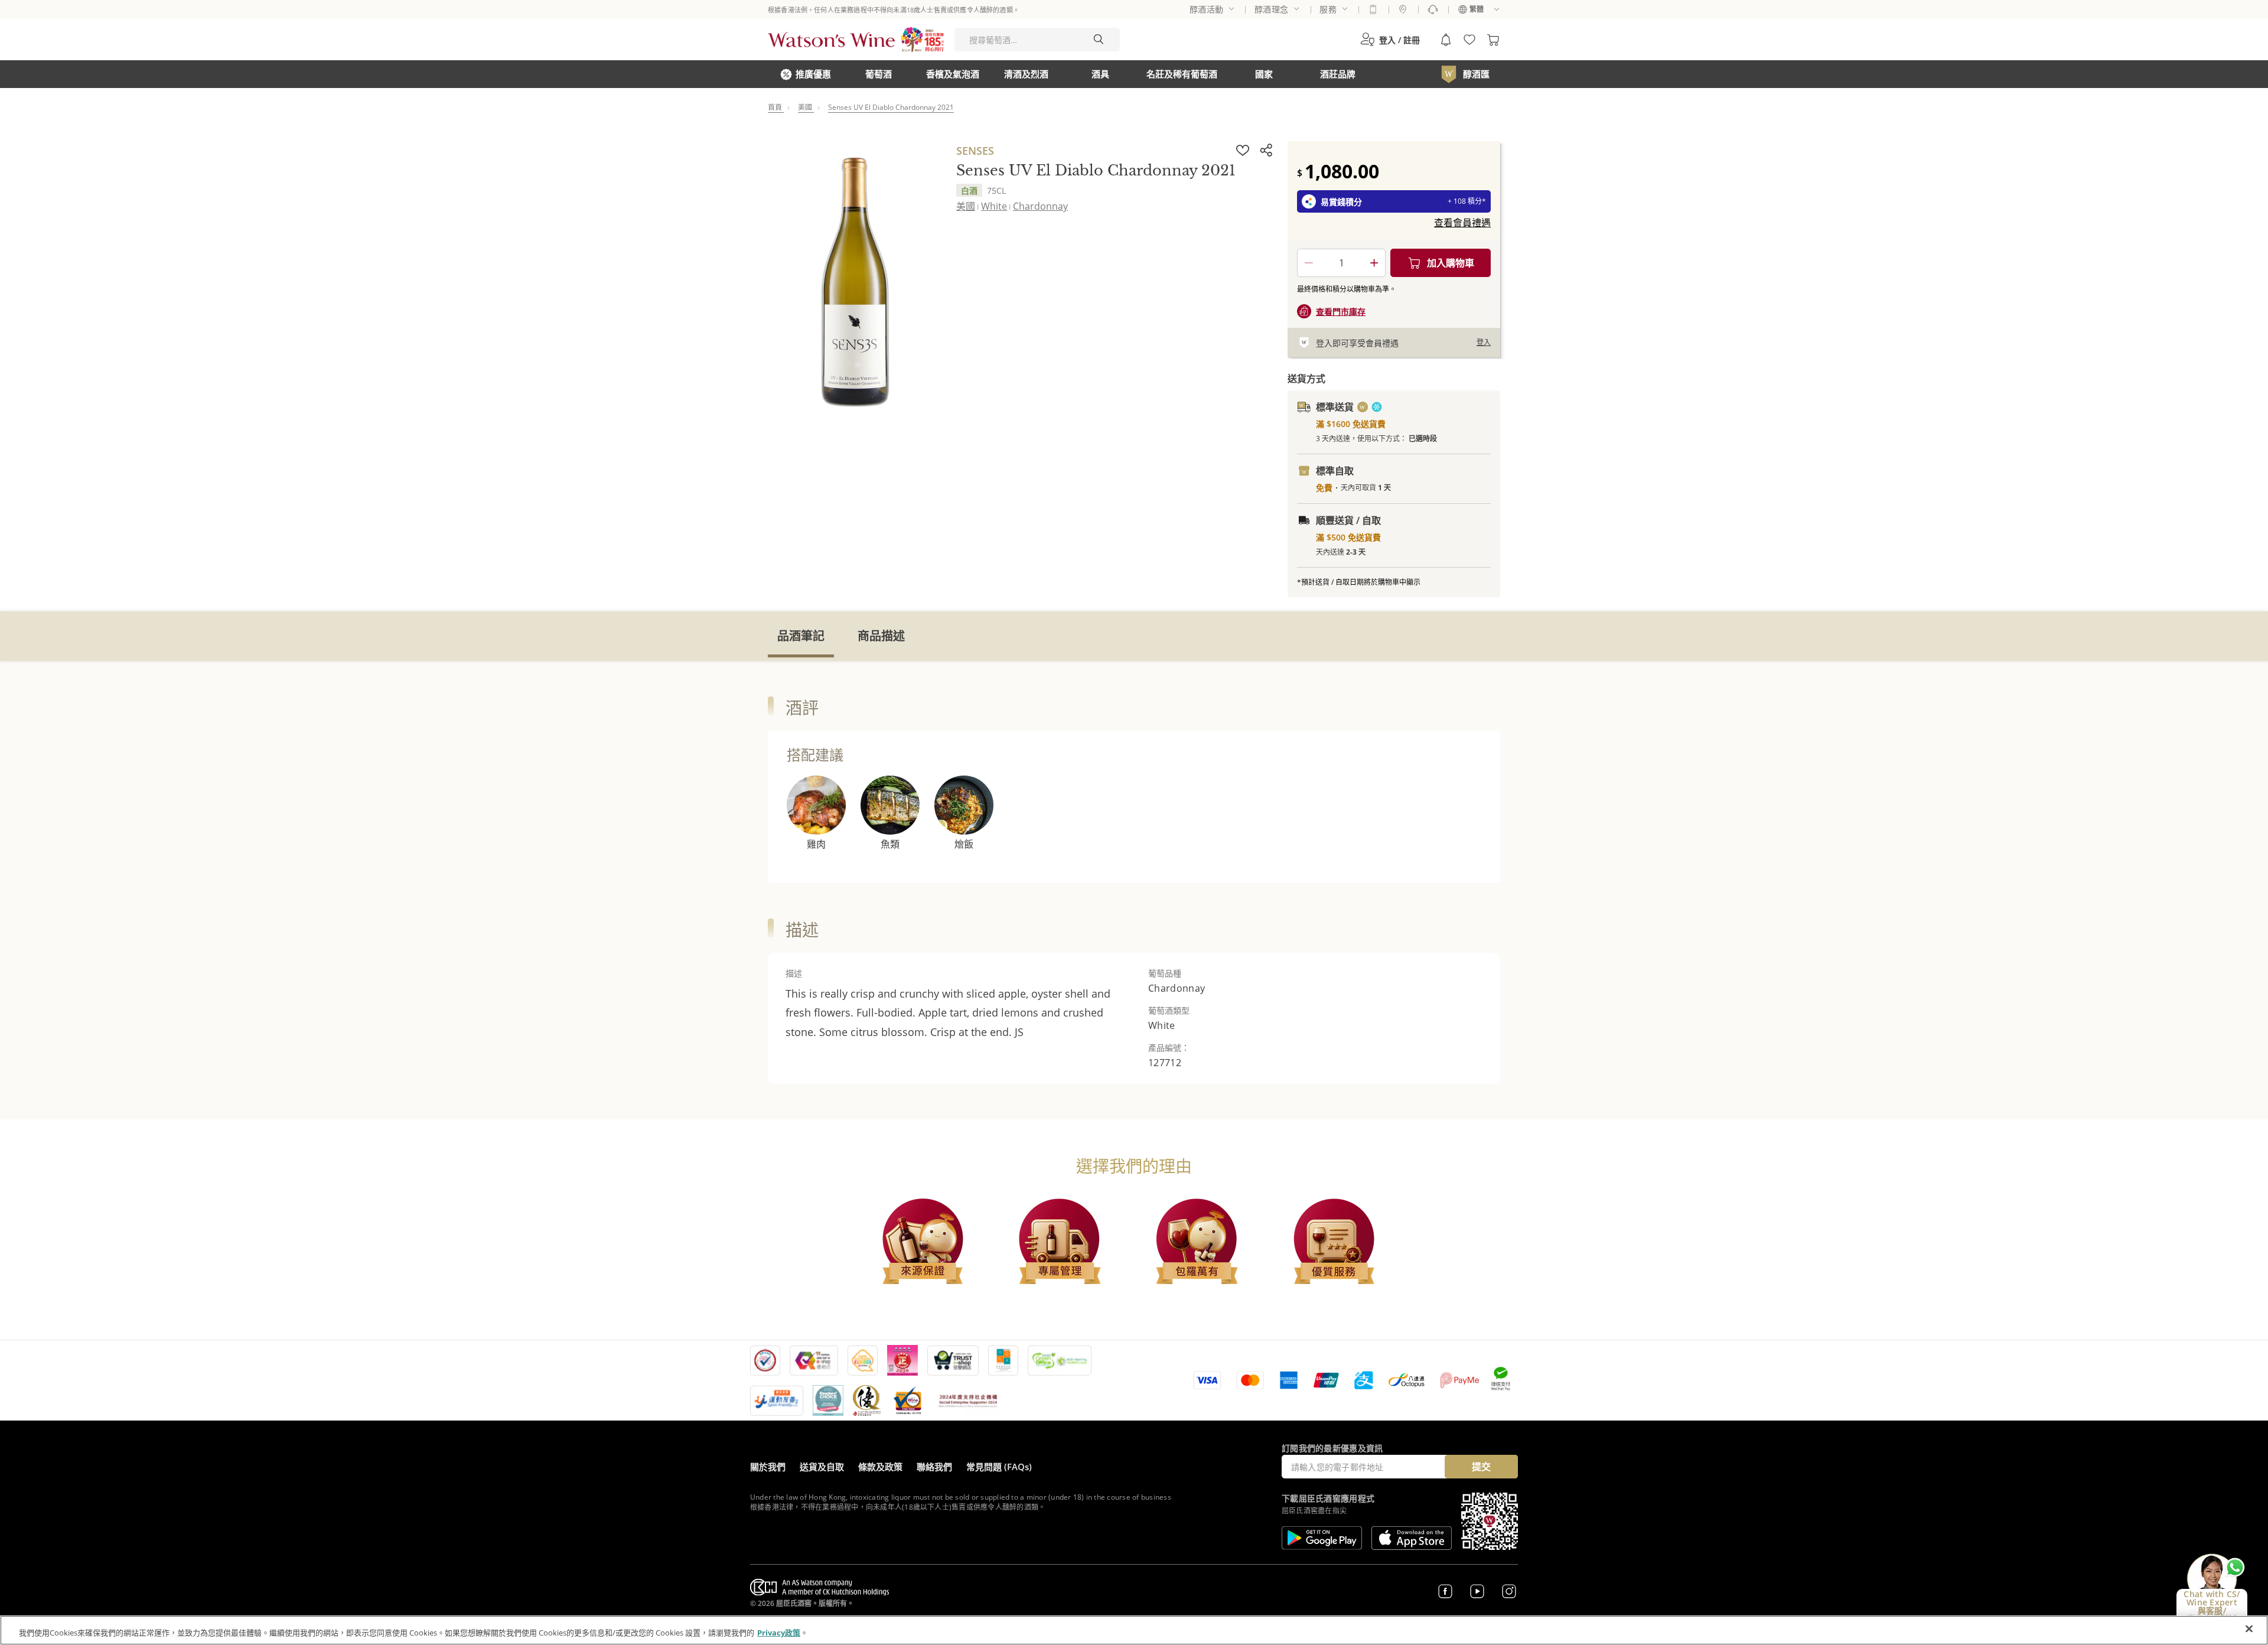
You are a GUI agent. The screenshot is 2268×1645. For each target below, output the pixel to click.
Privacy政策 (779, 1633)
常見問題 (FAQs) (999, 1467)
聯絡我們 (934, 1467)
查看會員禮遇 (1462, 223)
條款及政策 (880, 1467)
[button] (1390, 40)
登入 (1484, 342)
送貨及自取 (822, 1467)
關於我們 (768, 1467)
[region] (1134, 1630)
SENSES (975, 151)
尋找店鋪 (1403, 9)
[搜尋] (1099, 40)
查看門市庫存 (1341, 312)
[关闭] (2249, 1629)
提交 (1481, 1467)
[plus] (1374, 263)
